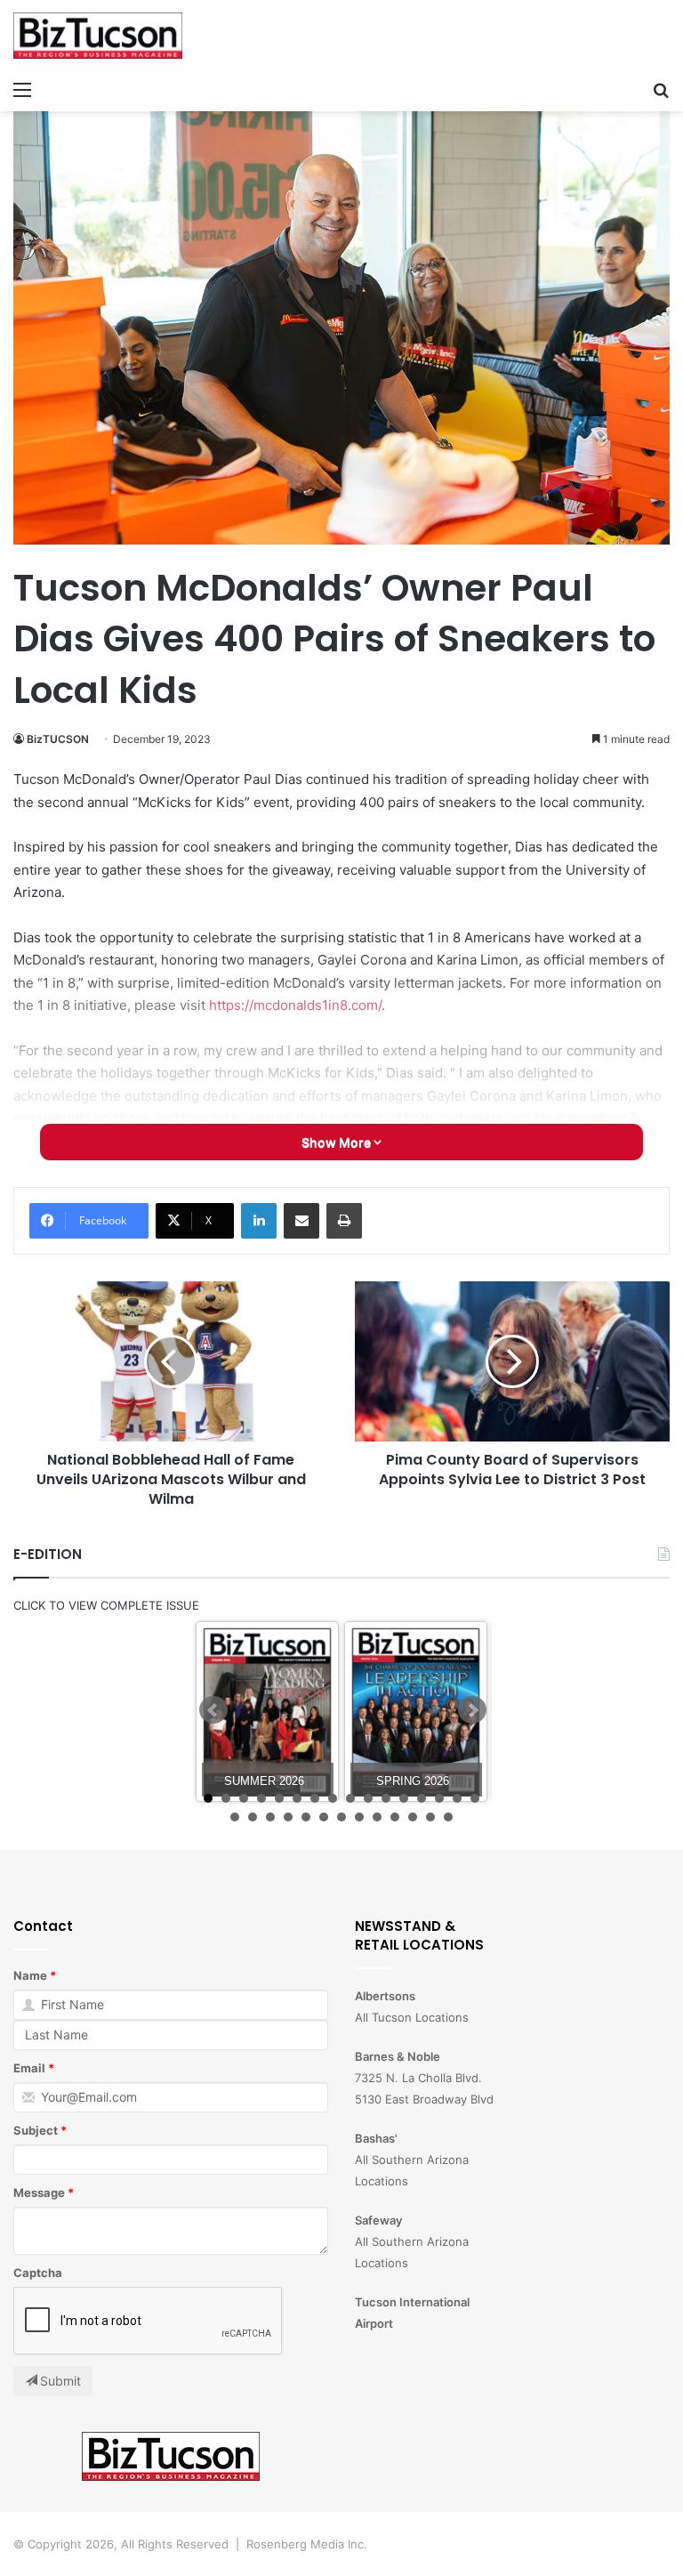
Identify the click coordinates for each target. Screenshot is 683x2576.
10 (368, 1798)
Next (472, 1710)
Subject (36, 2130)
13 (422, 1798)
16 (475, 1798)
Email (29, 2068)
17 (235, 1817)
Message (39, 2192)
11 (386, 1798)
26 (395, 1817)
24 (359, 1817)
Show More (337, 1142)
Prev (213, 1710)
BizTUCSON (58, 739)
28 (430, 1817)
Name (30, 1975)
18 (253, 1817)
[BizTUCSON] (98, 36)
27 (413, 1817)
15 (457, 1798)
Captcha (38, 2273)
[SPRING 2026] (416, 1712)
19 (270, 1817)
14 (439, 1798)
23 (341, 1817)
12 (404, 1798)
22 (324, 1817)
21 (306, 1817)
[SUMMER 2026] (267, 1712)
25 (377, 1817)
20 (288, 1817)
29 (448, 1817)
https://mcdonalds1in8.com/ (295, 1005)
